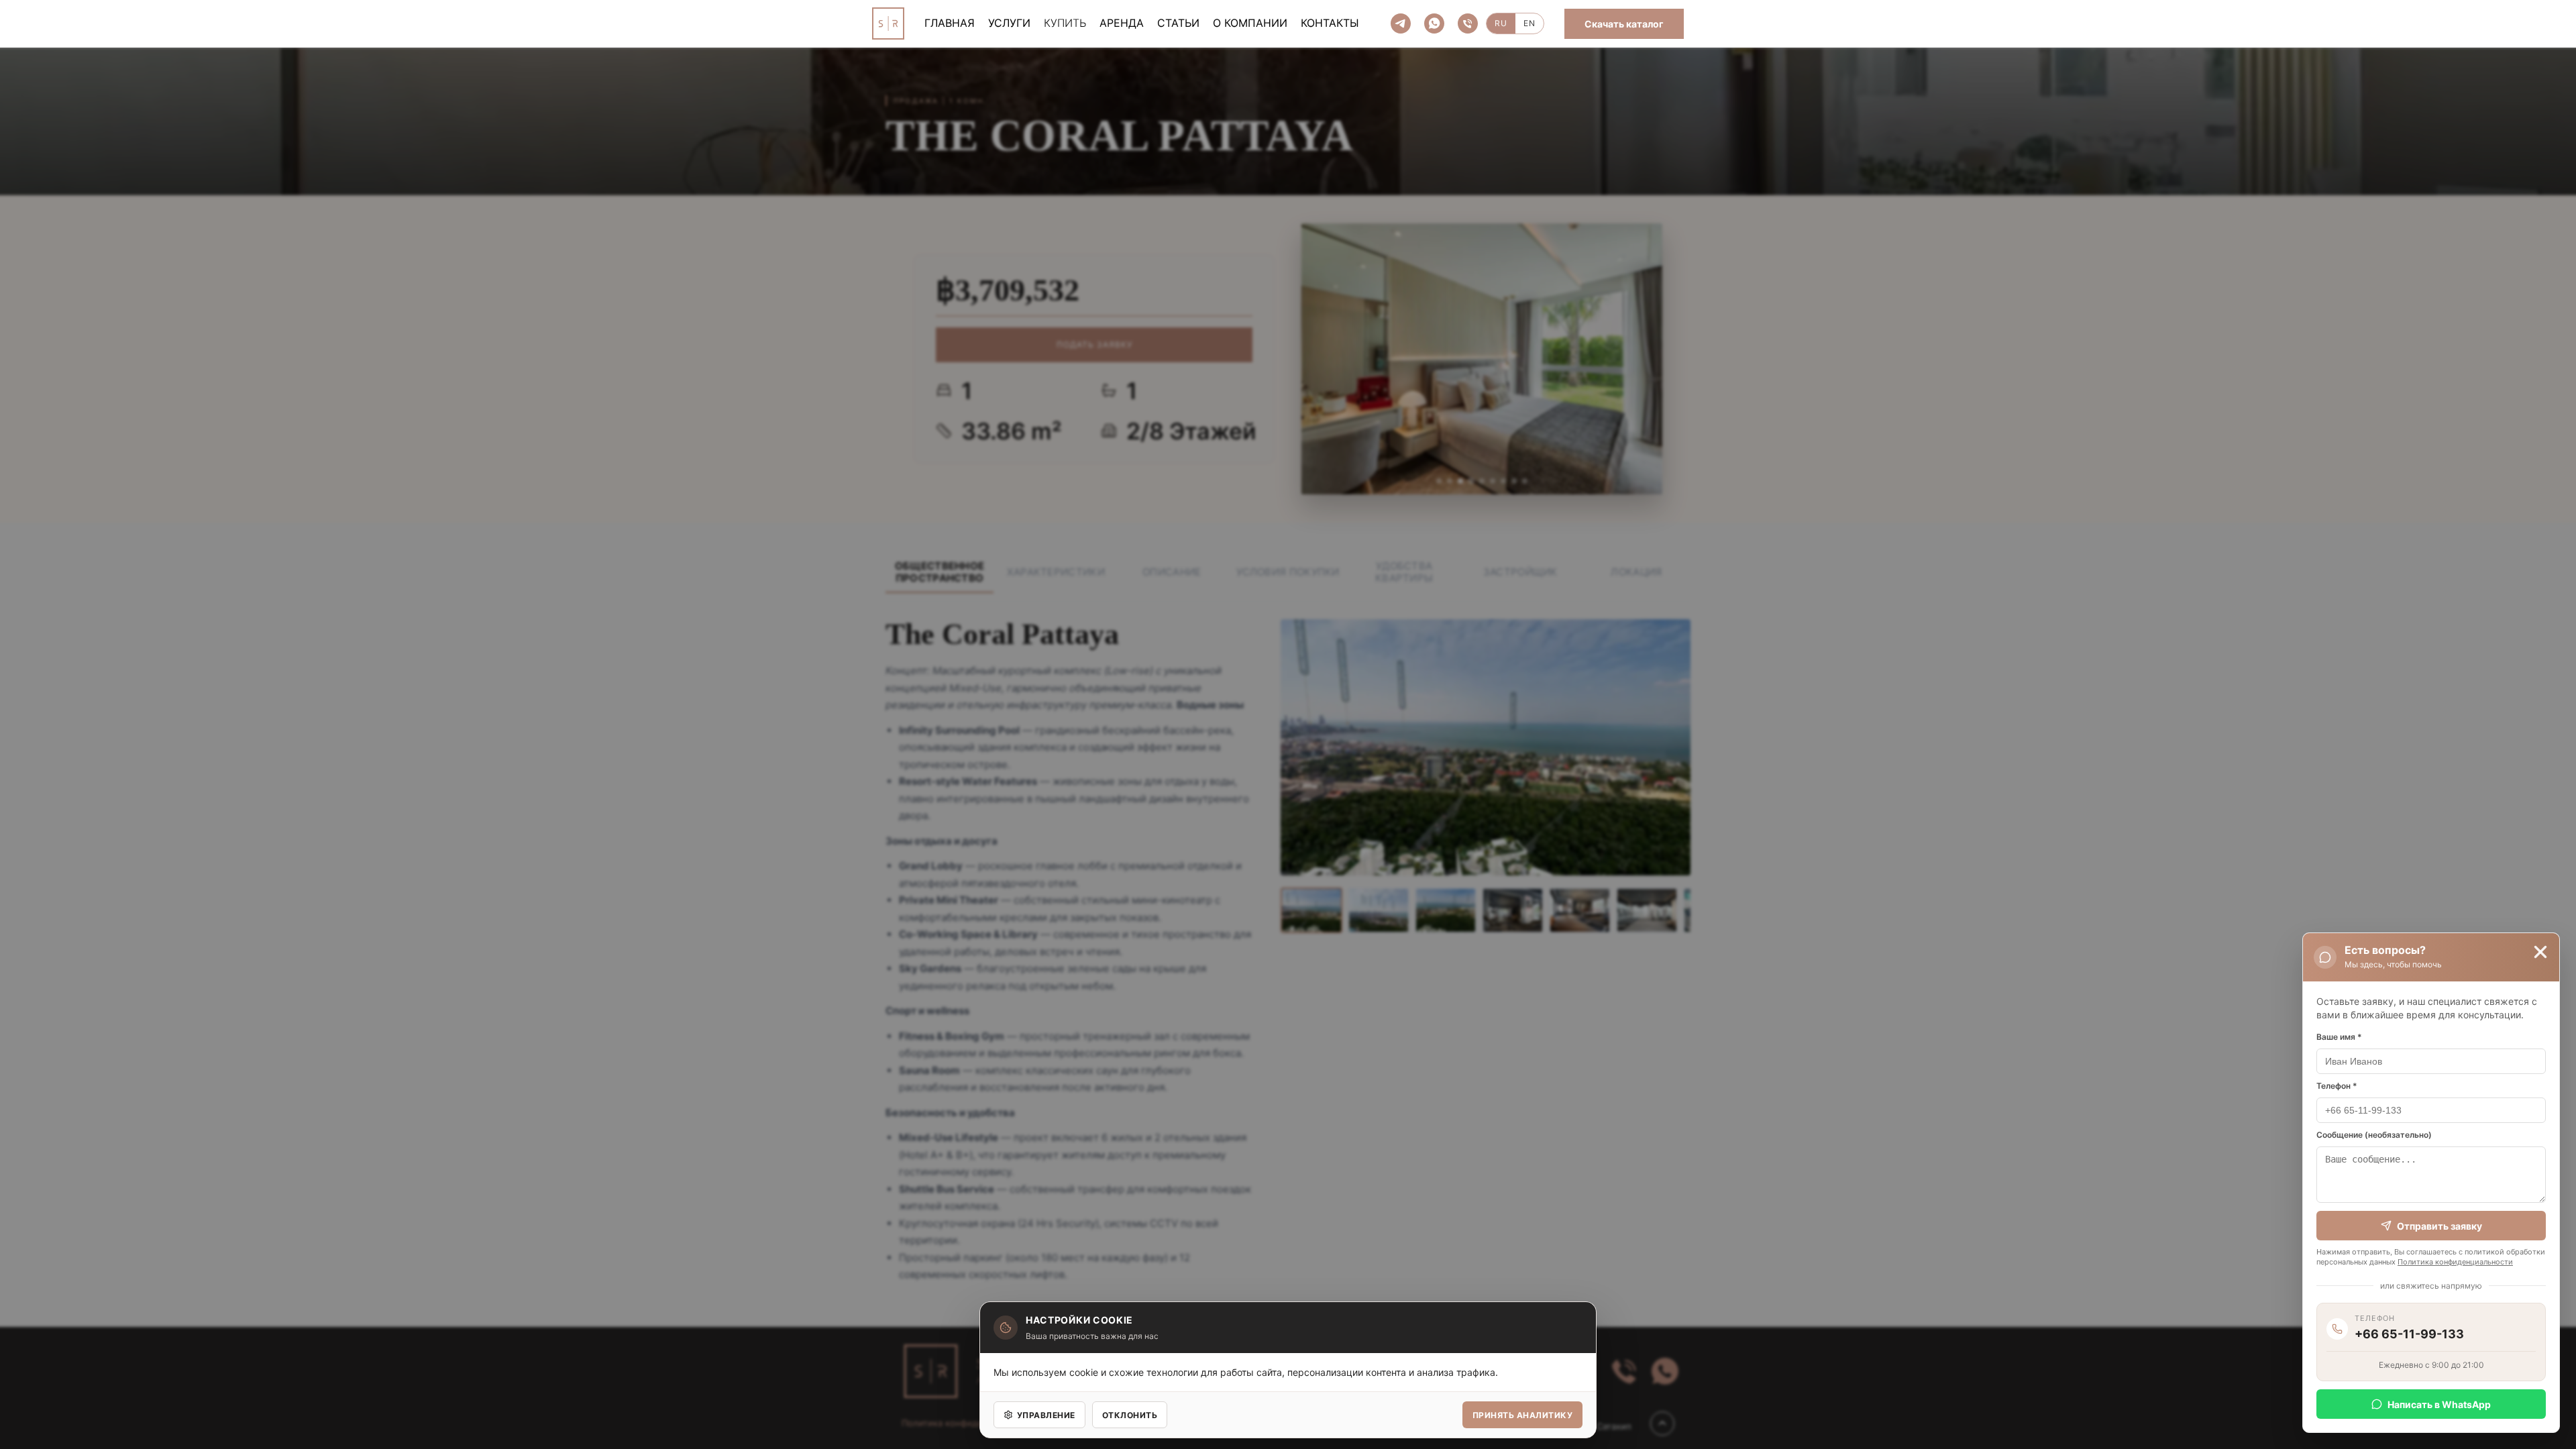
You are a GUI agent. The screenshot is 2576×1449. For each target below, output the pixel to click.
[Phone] (1468, 23)
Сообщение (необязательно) (2374, 1135)
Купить (1065, 23)
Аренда (1122, 23)
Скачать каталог (1624, 24)
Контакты (1330, 23)
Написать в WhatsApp (2439, 1404)
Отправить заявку (2439, 1226)
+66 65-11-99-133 (2409, 1334)
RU (1501, 23)
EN (1529, 23)
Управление (1046, 1415)
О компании (1250, 23)
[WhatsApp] (1434, 23)
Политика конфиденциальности (2455, 1262)
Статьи (1178, 23)
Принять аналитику (1522, 1415)
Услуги (1009, 23)
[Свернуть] (2540, 952)
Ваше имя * (2339, 1037)
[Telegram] (1401, 23)
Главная (950, 23)
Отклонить (1130, 1415)
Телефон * (2337, 1086)
